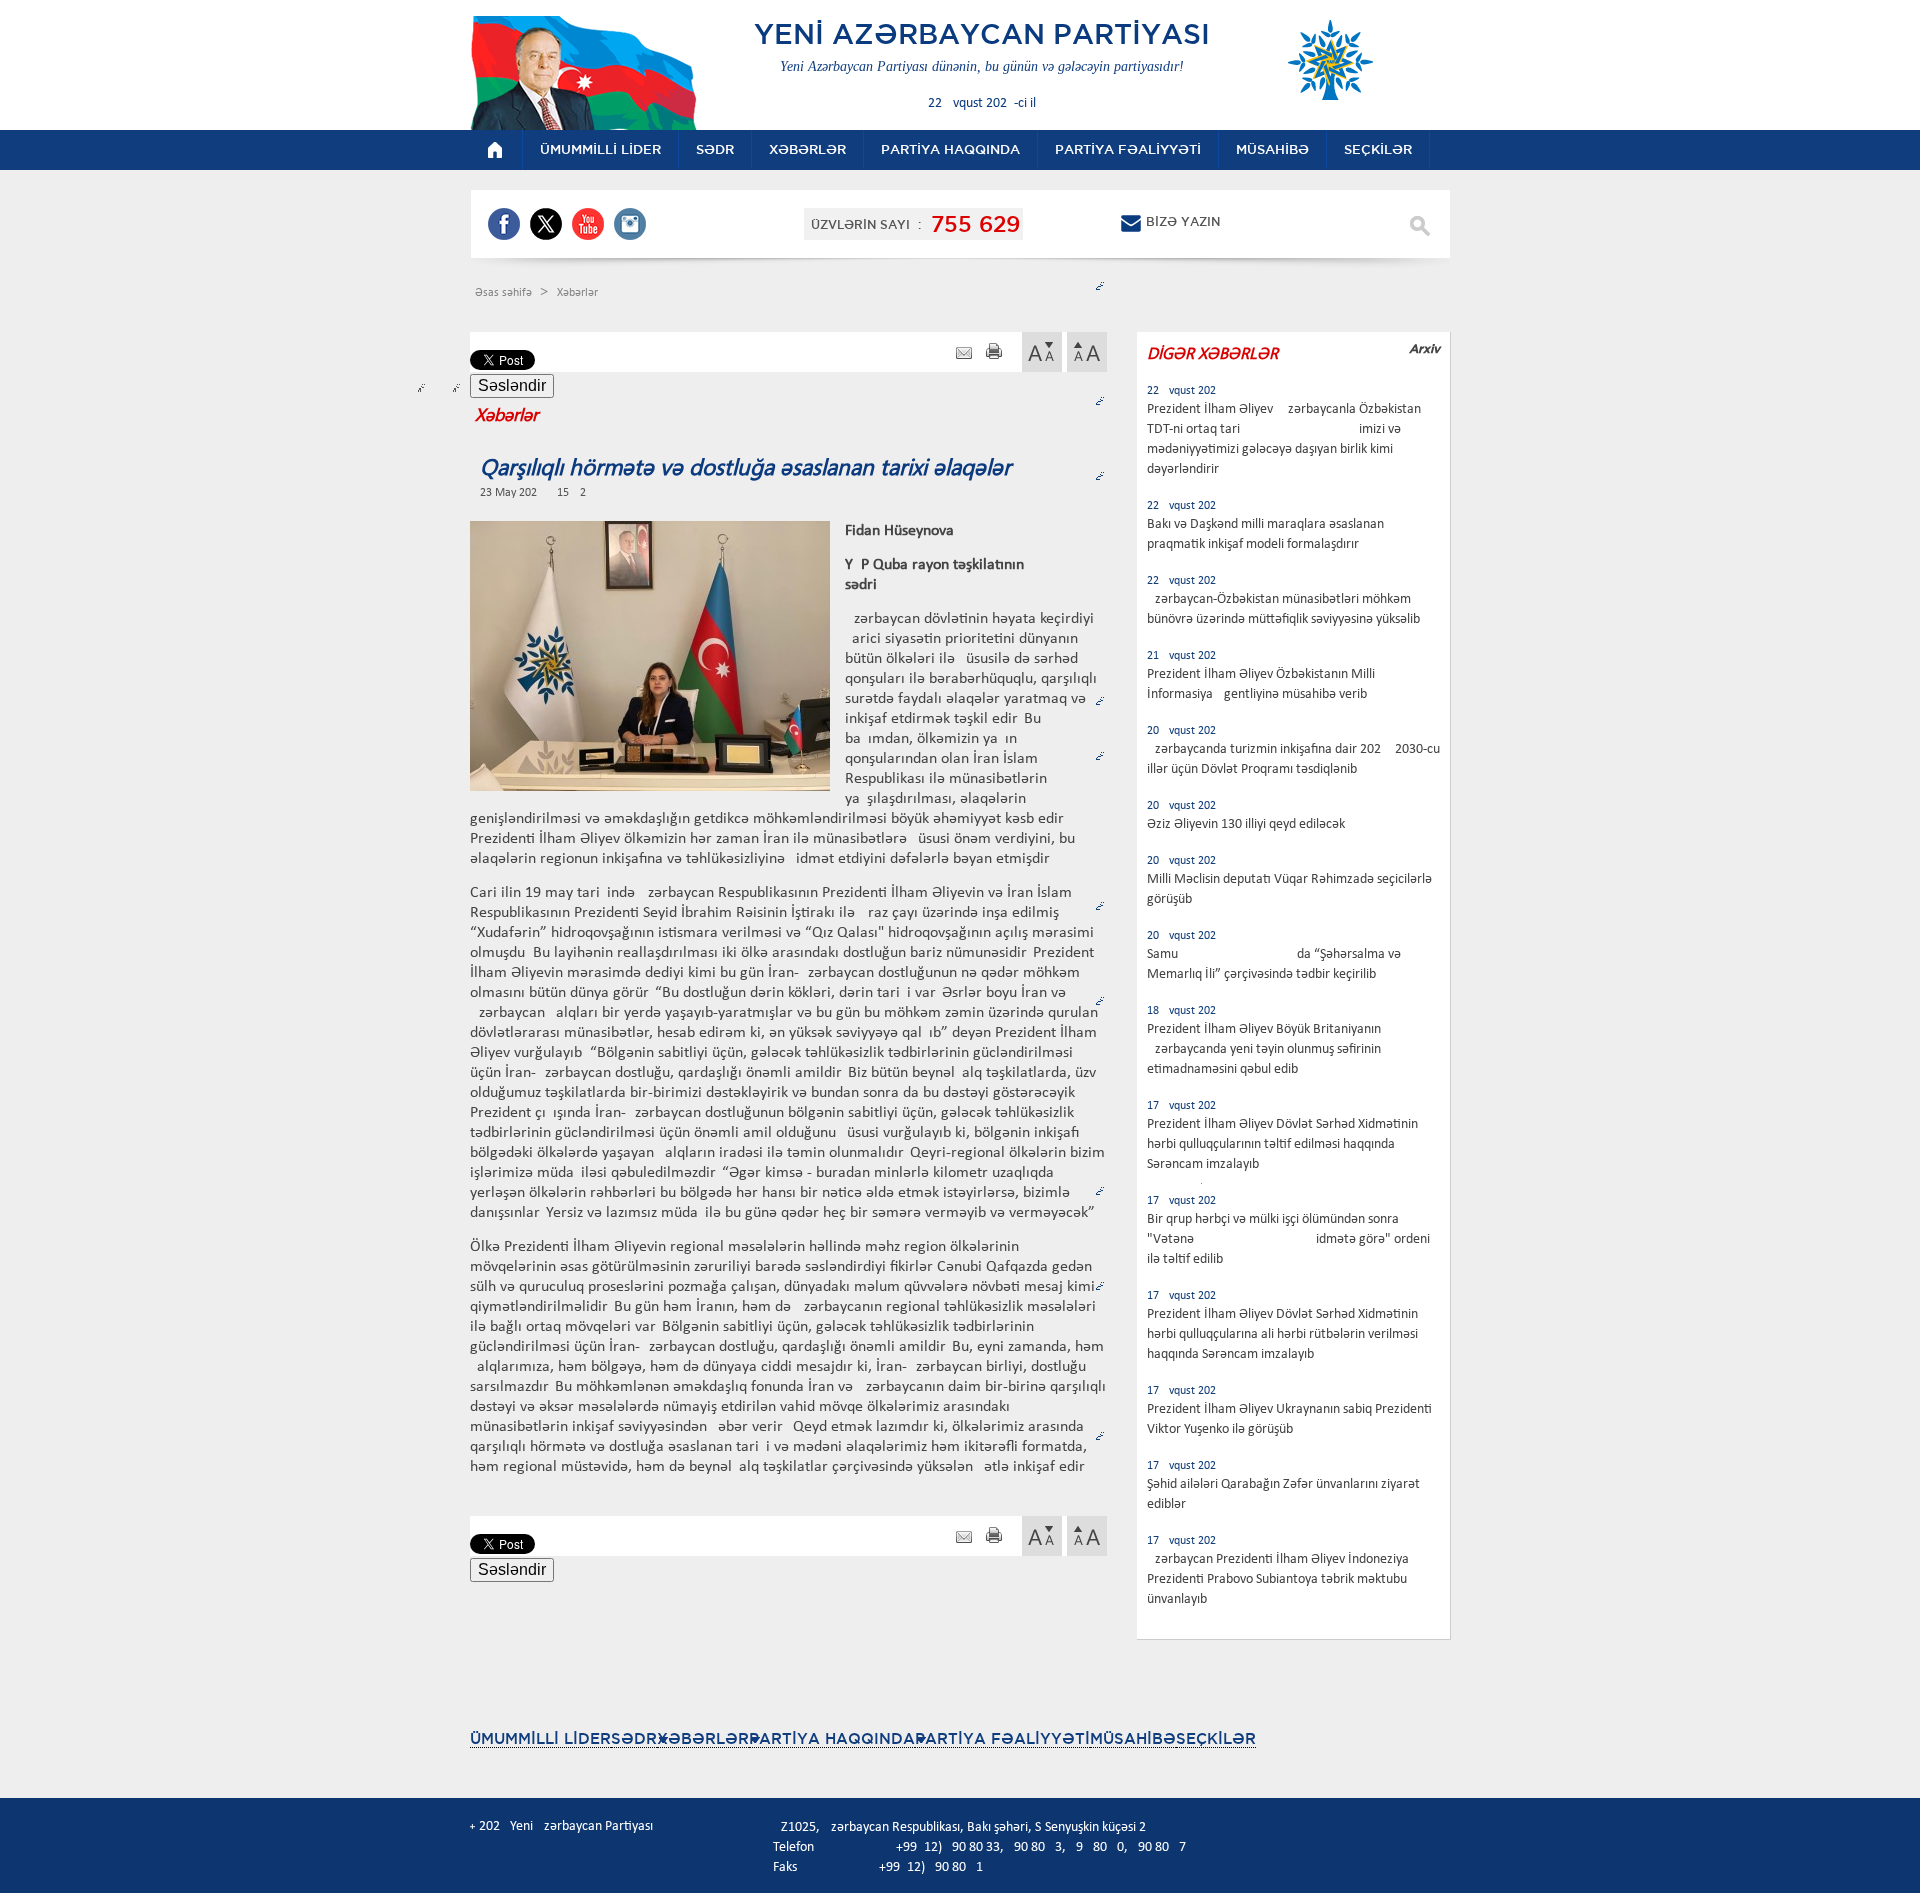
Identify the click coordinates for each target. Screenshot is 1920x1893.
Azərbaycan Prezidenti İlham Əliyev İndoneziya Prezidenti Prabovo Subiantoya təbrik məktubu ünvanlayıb (1278, 1579)
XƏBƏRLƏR (703, 1738)
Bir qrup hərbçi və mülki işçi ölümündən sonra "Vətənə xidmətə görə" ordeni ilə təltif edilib (1288, 1239)
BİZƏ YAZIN (1183, 221)
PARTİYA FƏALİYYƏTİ (1002, 1738)
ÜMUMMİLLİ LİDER (540, 1738)
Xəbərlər (577, 293)
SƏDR (634, 1738)
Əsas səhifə (505, 293)
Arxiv (1424, 348)
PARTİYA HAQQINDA (832, 1738)
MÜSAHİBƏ (1133, 1738)
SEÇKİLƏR (1216, 1738)
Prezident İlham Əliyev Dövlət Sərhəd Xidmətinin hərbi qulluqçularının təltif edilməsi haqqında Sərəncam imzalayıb (1282, 1144)
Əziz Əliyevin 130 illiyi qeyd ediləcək (1246, 824)
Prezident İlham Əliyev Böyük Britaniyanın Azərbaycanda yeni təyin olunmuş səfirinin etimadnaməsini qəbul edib (1264, 1049)
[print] (994, 353)
